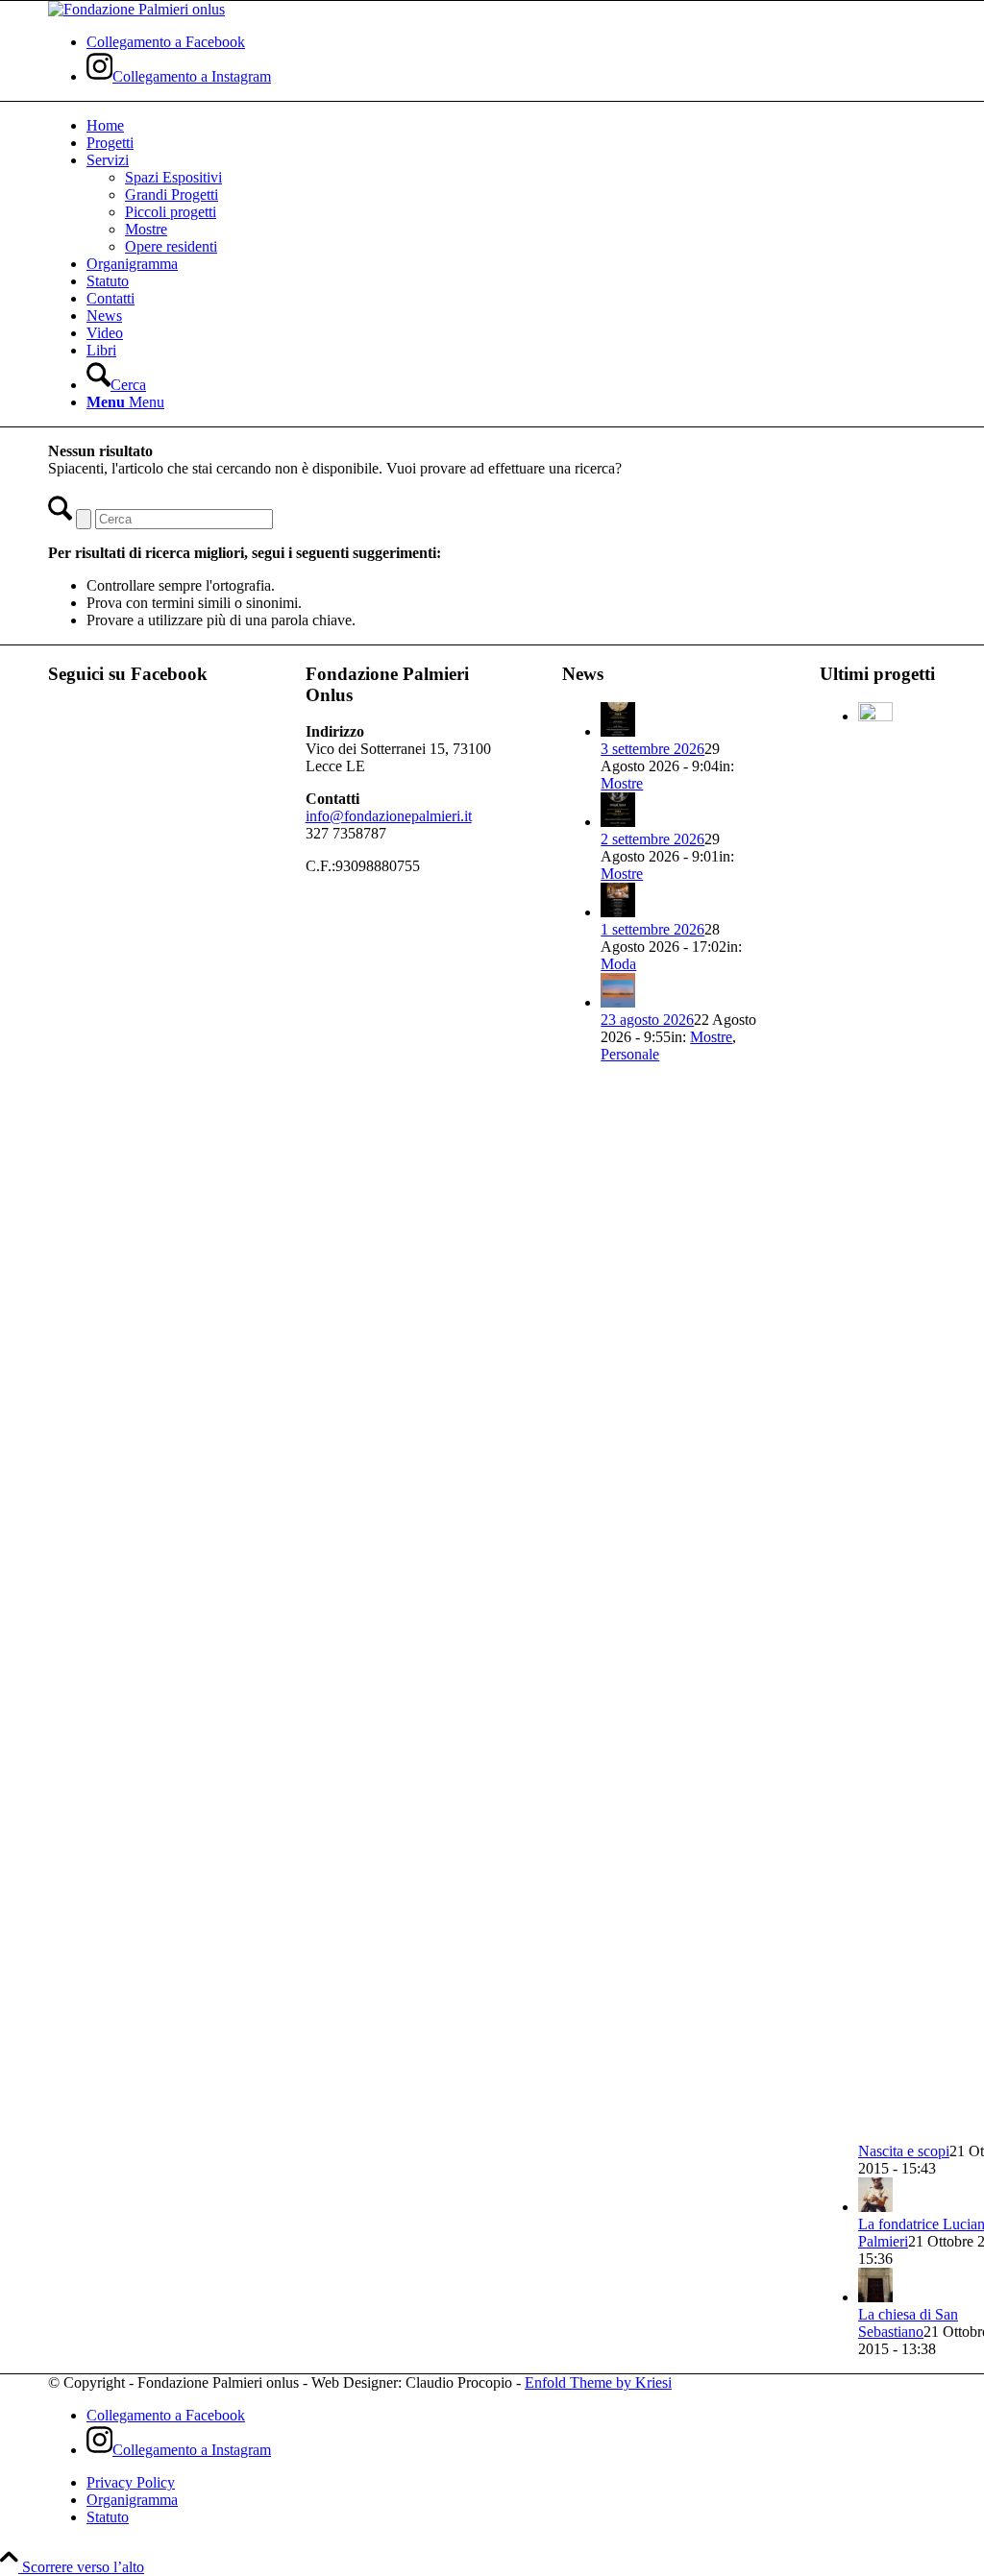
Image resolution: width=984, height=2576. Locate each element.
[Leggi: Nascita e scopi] (875, 716)
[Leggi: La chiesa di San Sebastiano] (875, 2297)
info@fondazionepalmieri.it (389, 816)
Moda (618, 964)
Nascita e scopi (904, 2151)
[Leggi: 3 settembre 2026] (618, 731)
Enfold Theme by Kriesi (598, 2382)
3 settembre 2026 (652, 749)
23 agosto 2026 (647, 1020)
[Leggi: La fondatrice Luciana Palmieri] (875, 2207)
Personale (630, 1054)
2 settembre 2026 (652, 839)
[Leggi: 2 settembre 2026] (618, 822)
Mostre (622, 783)
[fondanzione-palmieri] (136, 9)
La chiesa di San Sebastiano (908, 2323)
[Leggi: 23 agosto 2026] (618, 1002)
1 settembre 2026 (652, 929)
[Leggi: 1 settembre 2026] (618, 912)
